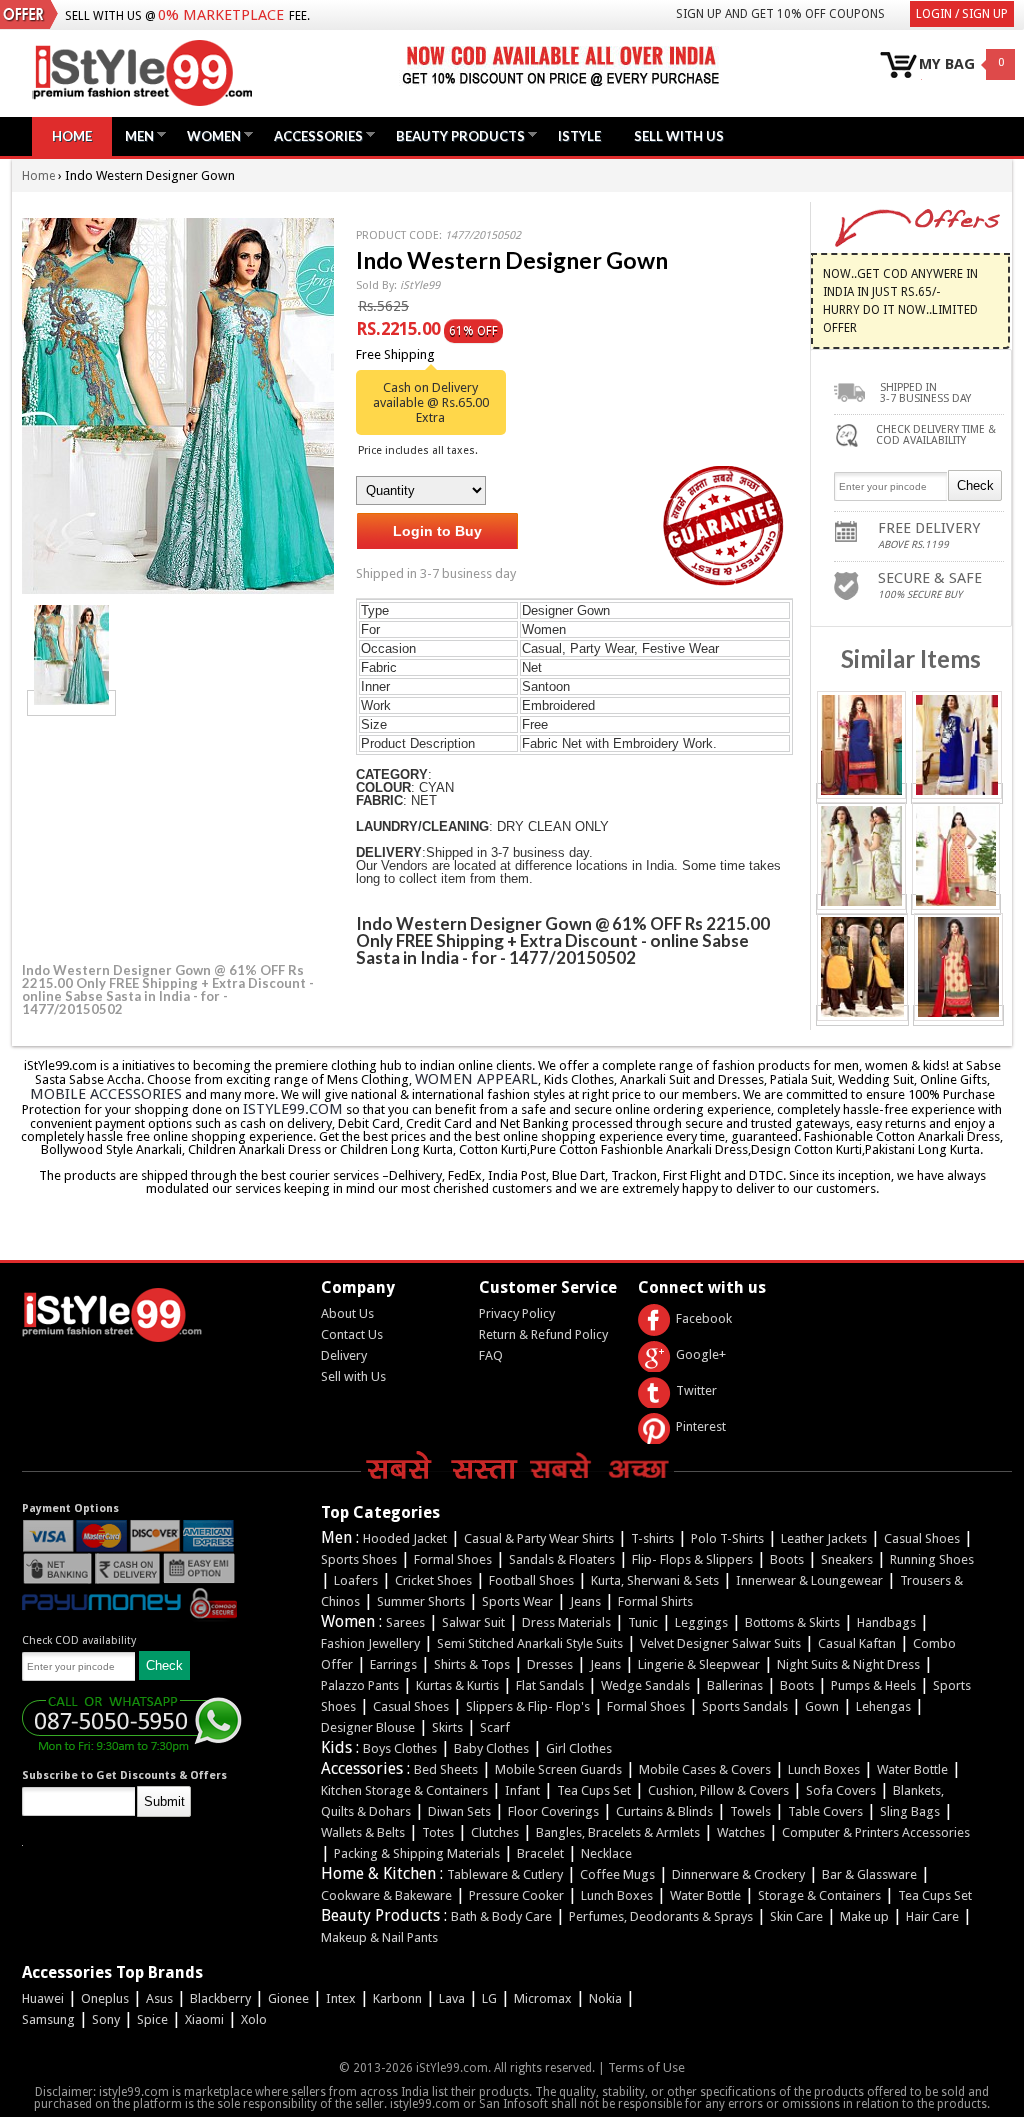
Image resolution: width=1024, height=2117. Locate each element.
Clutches (495, 1832)
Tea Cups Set (594, 1790)
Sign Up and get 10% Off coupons (780, 14)
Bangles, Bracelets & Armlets (618, 1832)
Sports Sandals (745, 1706)
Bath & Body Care (501, 1916)
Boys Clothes (400, 1748)
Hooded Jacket (405, 1538)
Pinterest (701, 1426)
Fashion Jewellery (370, 1643)
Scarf (495, 1727)
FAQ (491, 1355)
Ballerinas (735, 1685)
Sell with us (679, 136)
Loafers (356, 1580)
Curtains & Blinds (664, 1811)
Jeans (585, 1601)
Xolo (254, 2019)
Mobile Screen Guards (558, 1769)
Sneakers (847, 1559)
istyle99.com (293, 1109)
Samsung (48, 2019)
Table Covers (825, 1811)
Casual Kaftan (857, 1643)
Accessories (313, 135)
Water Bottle (912, 1769)
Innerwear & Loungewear (809, 1580)
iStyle (579, 136)
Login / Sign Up (962, 14)
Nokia (605, 1998)
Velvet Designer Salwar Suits (720, 1643)
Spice (152, 2019)
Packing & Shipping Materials (417, 1853)
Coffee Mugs (617, 1874)
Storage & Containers (819, 1895)
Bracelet (540, 1853)
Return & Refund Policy (543, 1334)
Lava (452, 1998)
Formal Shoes (453, 1559)
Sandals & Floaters (562, 1559)
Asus (159, 1998)
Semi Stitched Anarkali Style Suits (530, 1643)
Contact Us (352, 1334)
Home (72, 136)
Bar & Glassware (869, 1874)
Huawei (43, 1998)
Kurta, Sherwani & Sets (655, 1580)
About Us (347, 1313)
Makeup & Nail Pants (379, 1937)
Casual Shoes (922, 1538)
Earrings (393, 1664)
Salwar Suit (473, 1622)
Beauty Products (455, 135)
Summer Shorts (421, 1601)
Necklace (606, 1853)
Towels (750, 1811)
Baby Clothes (491, 1748)
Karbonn (397, 1998)
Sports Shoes (359, 1559)
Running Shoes (932, 1559)
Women (209, 135)
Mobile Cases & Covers (705, 1769)
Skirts (447, 1727)
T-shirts (652, 1538)
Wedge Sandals (645, 1685)
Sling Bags (910, 1811)
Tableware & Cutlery (505, 1874)
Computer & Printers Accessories (876, 1832)
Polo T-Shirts (727, 1538)
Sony (106, 2019)
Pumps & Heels (873, 1685)
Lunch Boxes (824, 1769)
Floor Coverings (553, 1811)
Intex (341, 1998)
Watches (741, 1832)
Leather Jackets (824, 1538)
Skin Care (796, 1916)
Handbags (886, 1622)
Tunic (643, 1622)
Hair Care (932, 1916)
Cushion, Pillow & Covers (718, 1790)
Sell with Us (353, 1376)
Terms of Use (646, 2067)
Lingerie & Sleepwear (699, 1664)
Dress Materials (566, 1622)
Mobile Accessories (106, 1094)
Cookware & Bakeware (386, 1895)
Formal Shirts (655, 1601)
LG (489, 1998)
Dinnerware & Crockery (738, 1874)
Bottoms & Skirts (792, 1622)
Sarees (405, 1622)
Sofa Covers (841, 1790)
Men (134, 135)
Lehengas (883, 1706)
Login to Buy (437, 531)
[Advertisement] (172, 836)
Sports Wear (517, 1601)
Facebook (704, 1318)
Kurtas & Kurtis (457, 1685)
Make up (864, 1916)
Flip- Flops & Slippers (692, 1559)
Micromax (543, 1998)
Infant (522, 1790)
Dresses (550, 1664)
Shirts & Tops (472, 1664)
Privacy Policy (517, 1313)
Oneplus (105, 1998)
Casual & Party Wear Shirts (539, 1538)
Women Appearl (476, 1079)
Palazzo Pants (360, 1685)
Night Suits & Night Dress (848, 1664)
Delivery (344, 1355)
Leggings (701, 1622)
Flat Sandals (550, 1685)
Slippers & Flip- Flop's (528, 1706)
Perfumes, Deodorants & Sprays (661, 1916)
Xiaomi (204, 2019)
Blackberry (220, 1998)
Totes (438, 1832)
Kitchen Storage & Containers (404, 1790)
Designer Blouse (368, 1727)
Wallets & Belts (363, 1832)
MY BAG (947, 64)
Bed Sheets (446, 1769)
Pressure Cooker (516, 1895)
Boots (787, 1559)
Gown (822, 1706)
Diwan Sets (459, 1811)
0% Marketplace (221, 15)
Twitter (696, 1390)
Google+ (701, 1354)
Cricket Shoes (433, 1580)
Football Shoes (531, 1580)
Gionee (288, 1998)
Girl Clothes (579, 1748)
